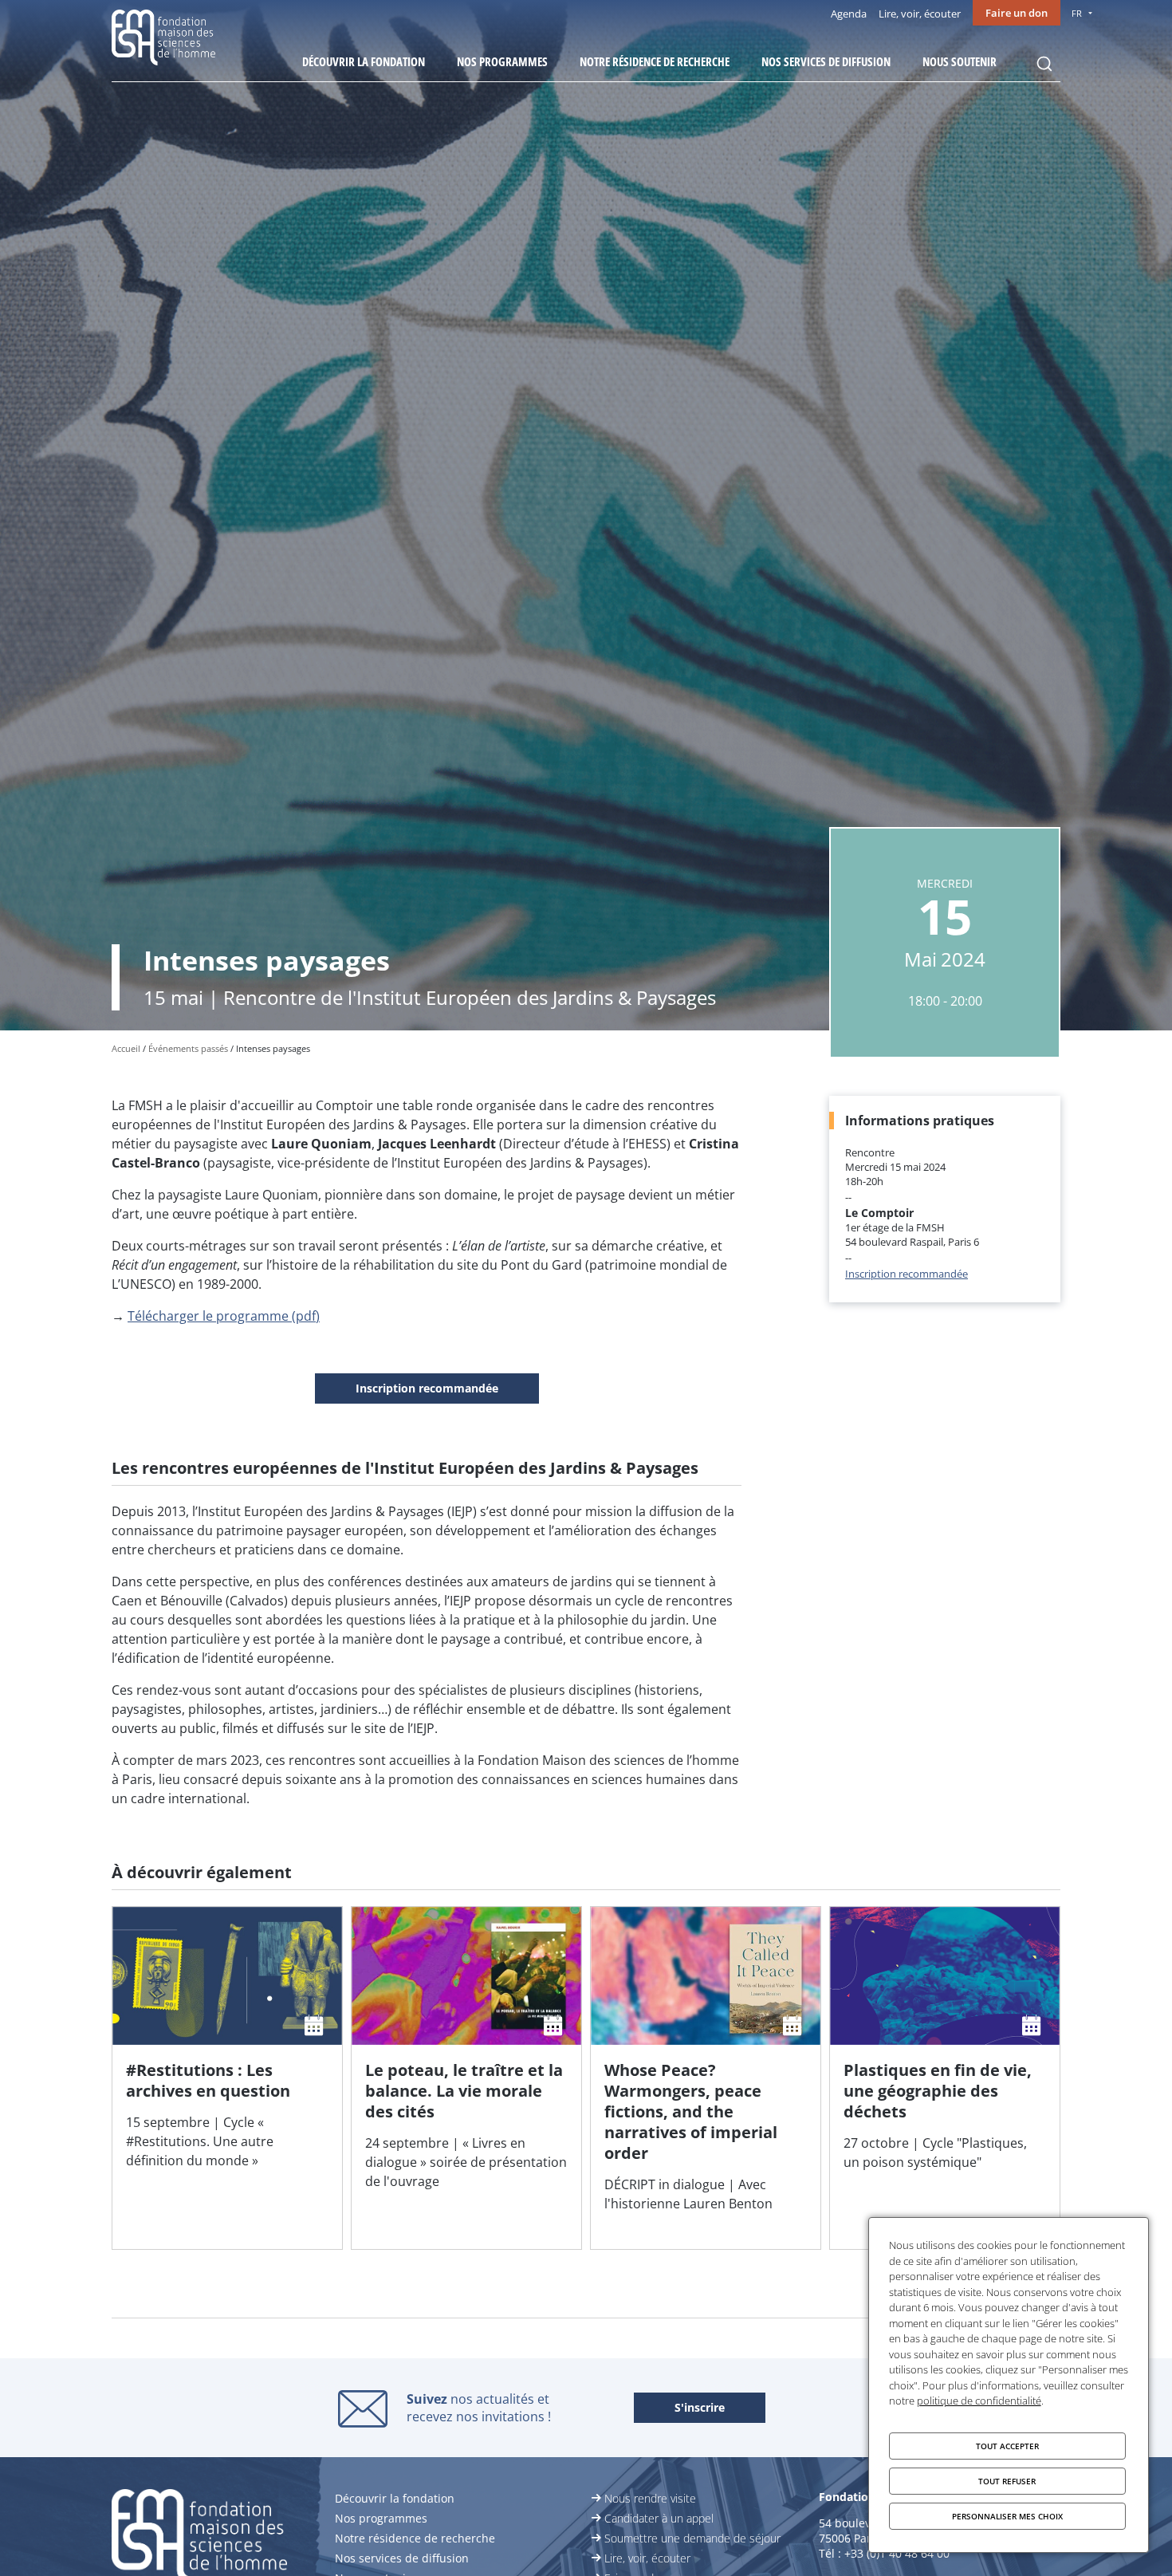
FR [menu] (1077, 13)
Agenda (849, 14)
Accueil (126, 1048)
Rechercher (1044, 64)
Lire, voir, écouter (920, 14)
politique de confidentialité (979, 2401)
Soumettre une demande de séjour (692, 2538)
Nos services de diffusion (826, 61)
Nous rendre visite (650, 2498)
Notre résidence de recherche (655, 61)
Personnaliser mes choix (1007, 2516)
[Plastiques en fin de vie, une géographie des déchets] (945, 2078)
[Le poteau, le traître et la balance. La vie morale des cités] (466, 2078)
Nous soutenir (960, 61)
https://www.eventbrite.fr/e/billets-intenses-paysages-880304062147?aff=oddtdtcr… (427, 1389)
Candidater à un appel (659, 2518)
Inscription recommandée (907, 1274)
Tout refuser (1007, 2481)
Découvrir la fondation (364, 61)
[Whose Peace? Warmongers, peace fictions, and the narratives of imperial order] (706, 2078)
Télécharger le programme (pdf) (224, 1316)
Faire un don (1017, 13)
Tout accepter (1007, 2446)
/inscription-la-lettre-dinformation (700, 2409)
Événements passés (188, 1048)
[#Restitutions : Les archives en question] (227, 2078)
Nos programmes (502, 61)
